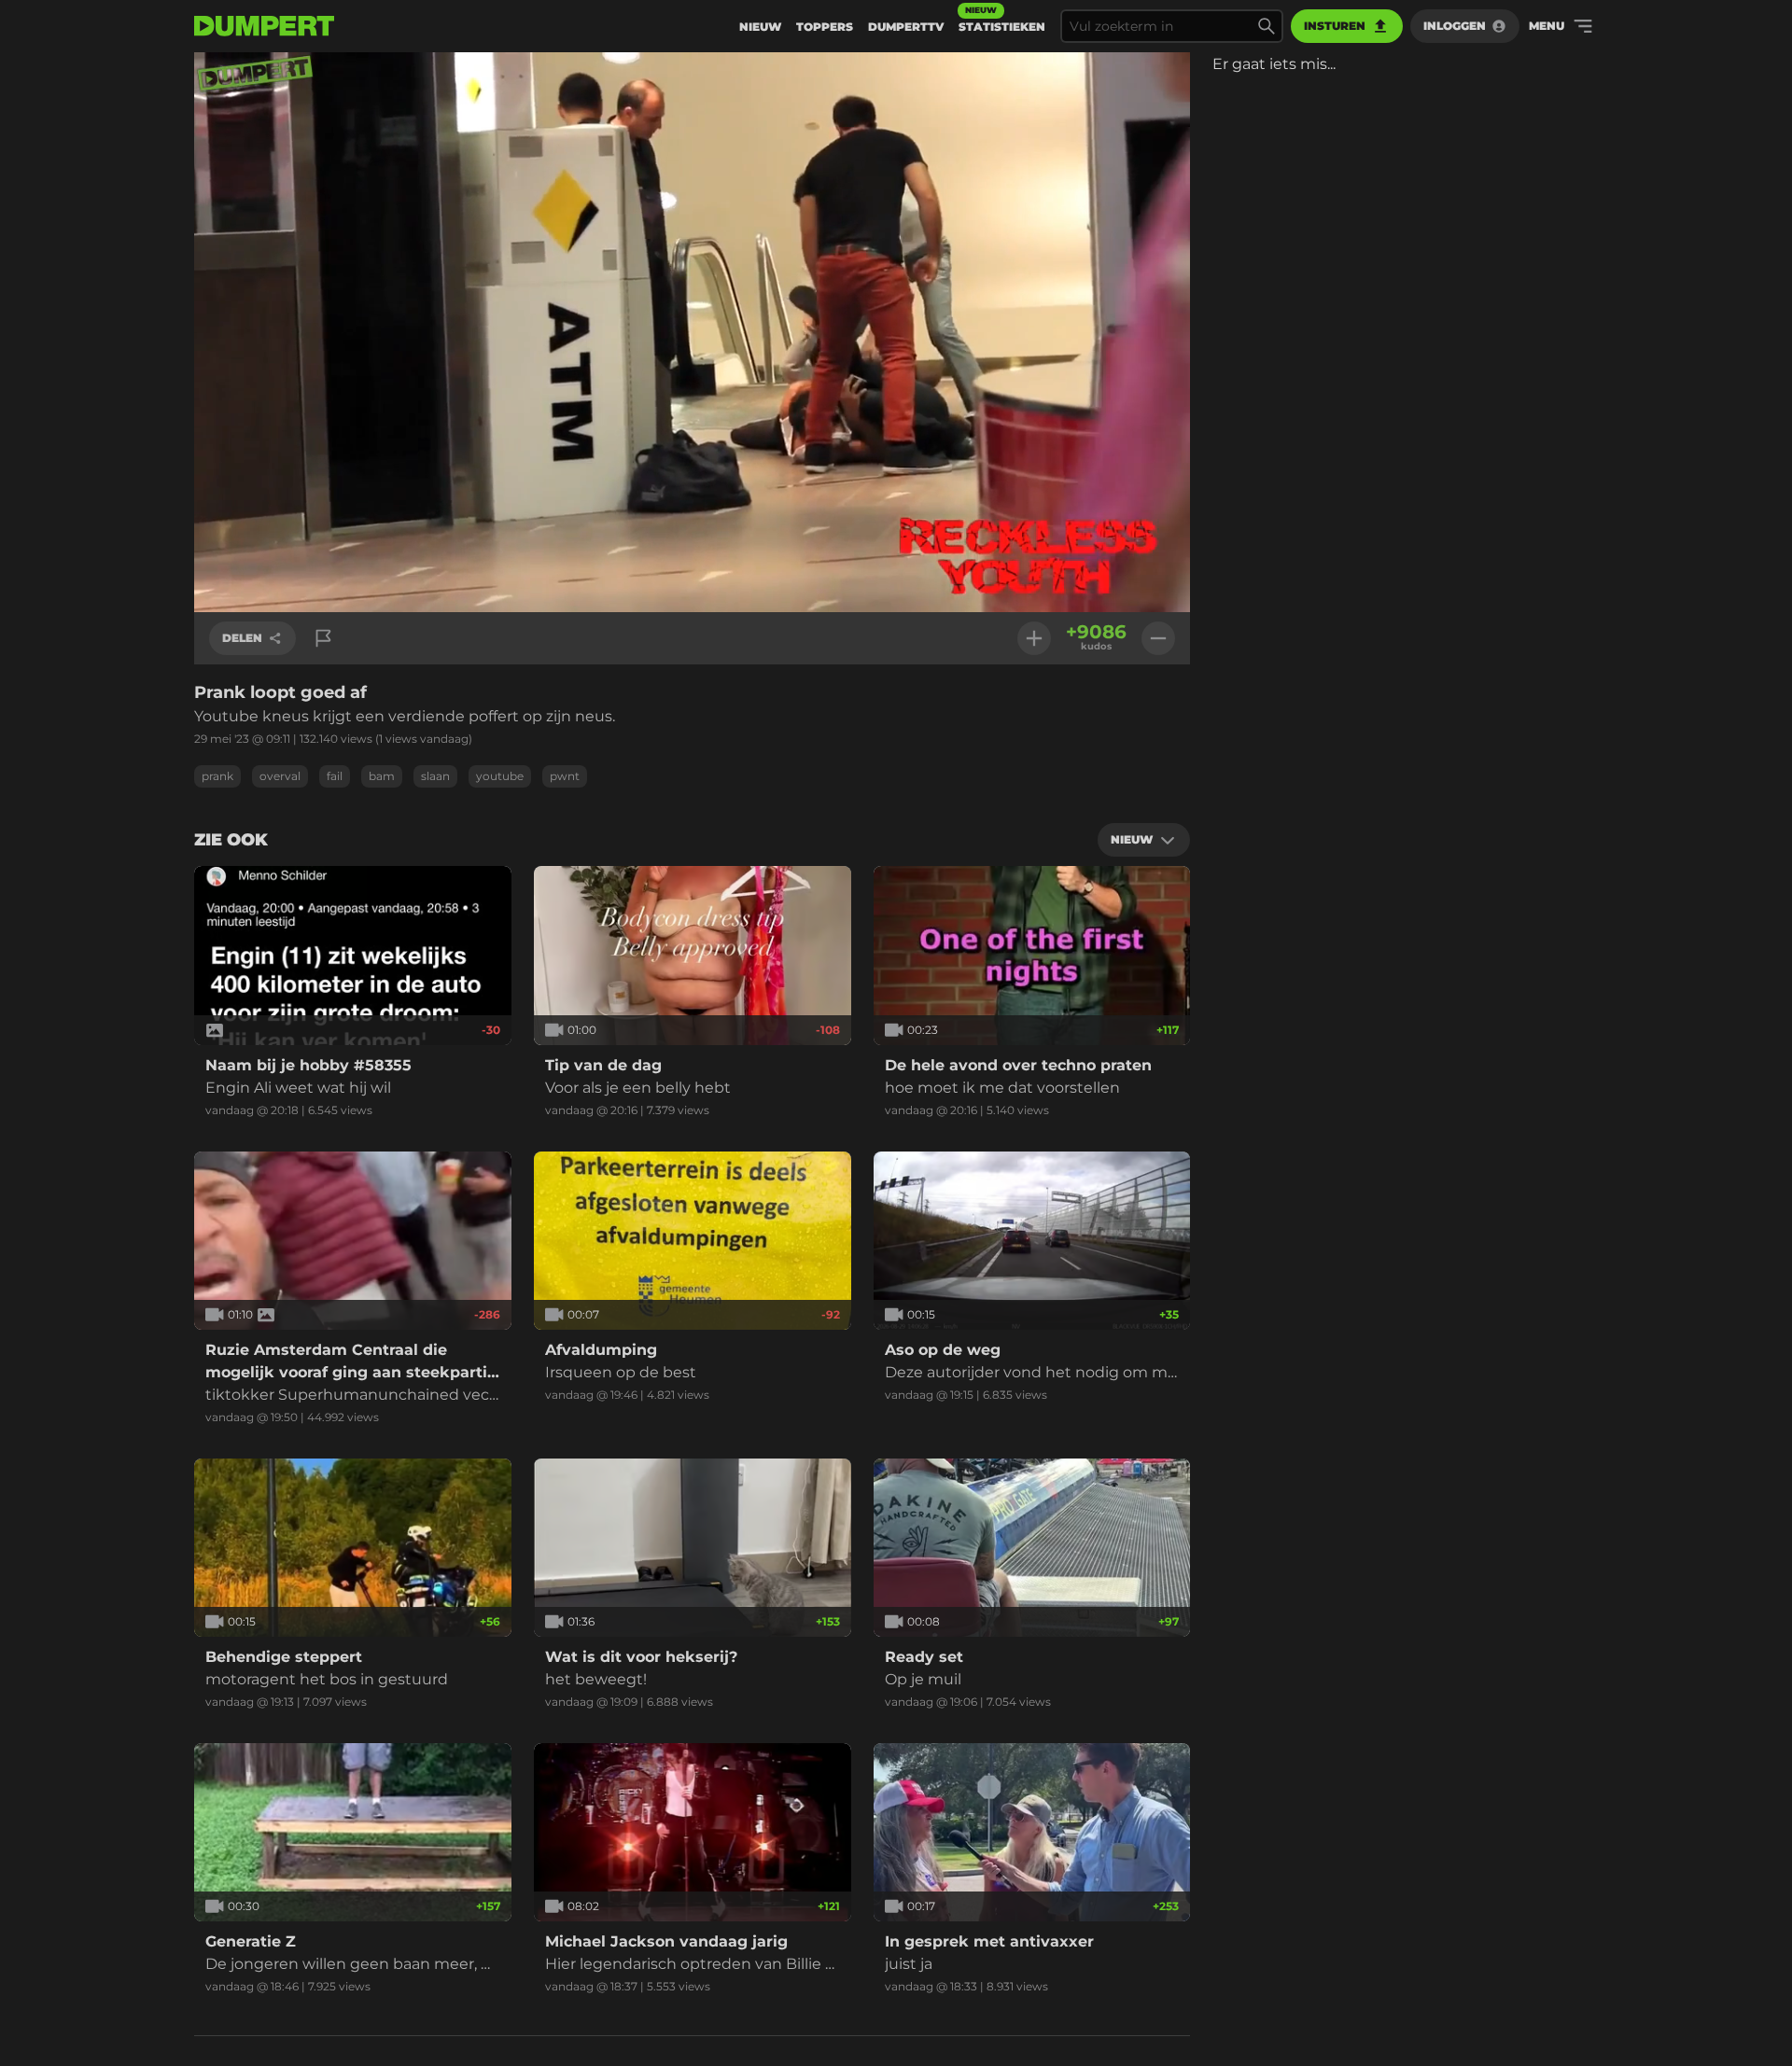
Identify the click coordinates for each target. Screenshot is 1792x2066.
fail (335, 776)
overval (280, 776)
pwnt (565, 776)
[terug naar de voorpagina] (264, 26)
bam (382, 776)
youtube (500, 776)
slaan (435, 776)
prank (217, 776)
